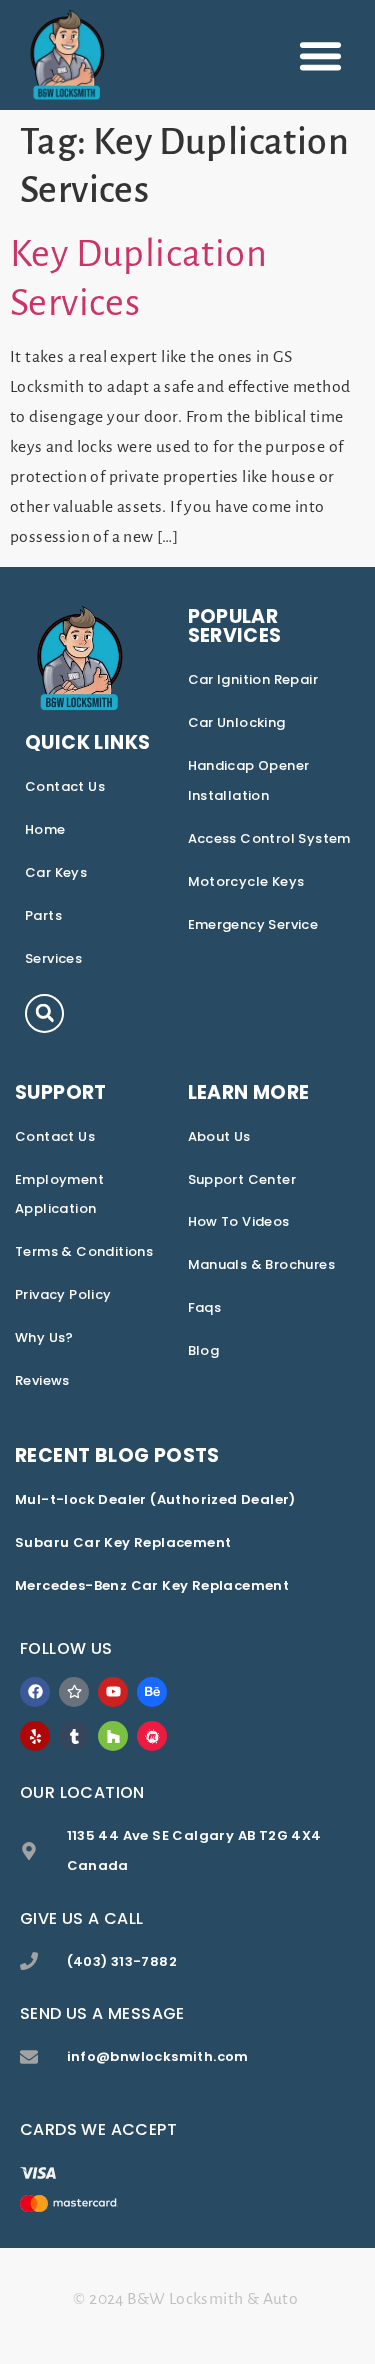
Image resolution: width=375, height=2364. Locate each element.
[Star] (74, 1692)
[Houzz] (113, 1736)
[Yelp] (35, 1736)
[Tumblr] (74, 1736)
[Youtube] (113, 1692)
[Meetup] (152, 1736)
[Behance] (152, 1692)
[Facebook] (35, 1692)
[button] (321, 55)
